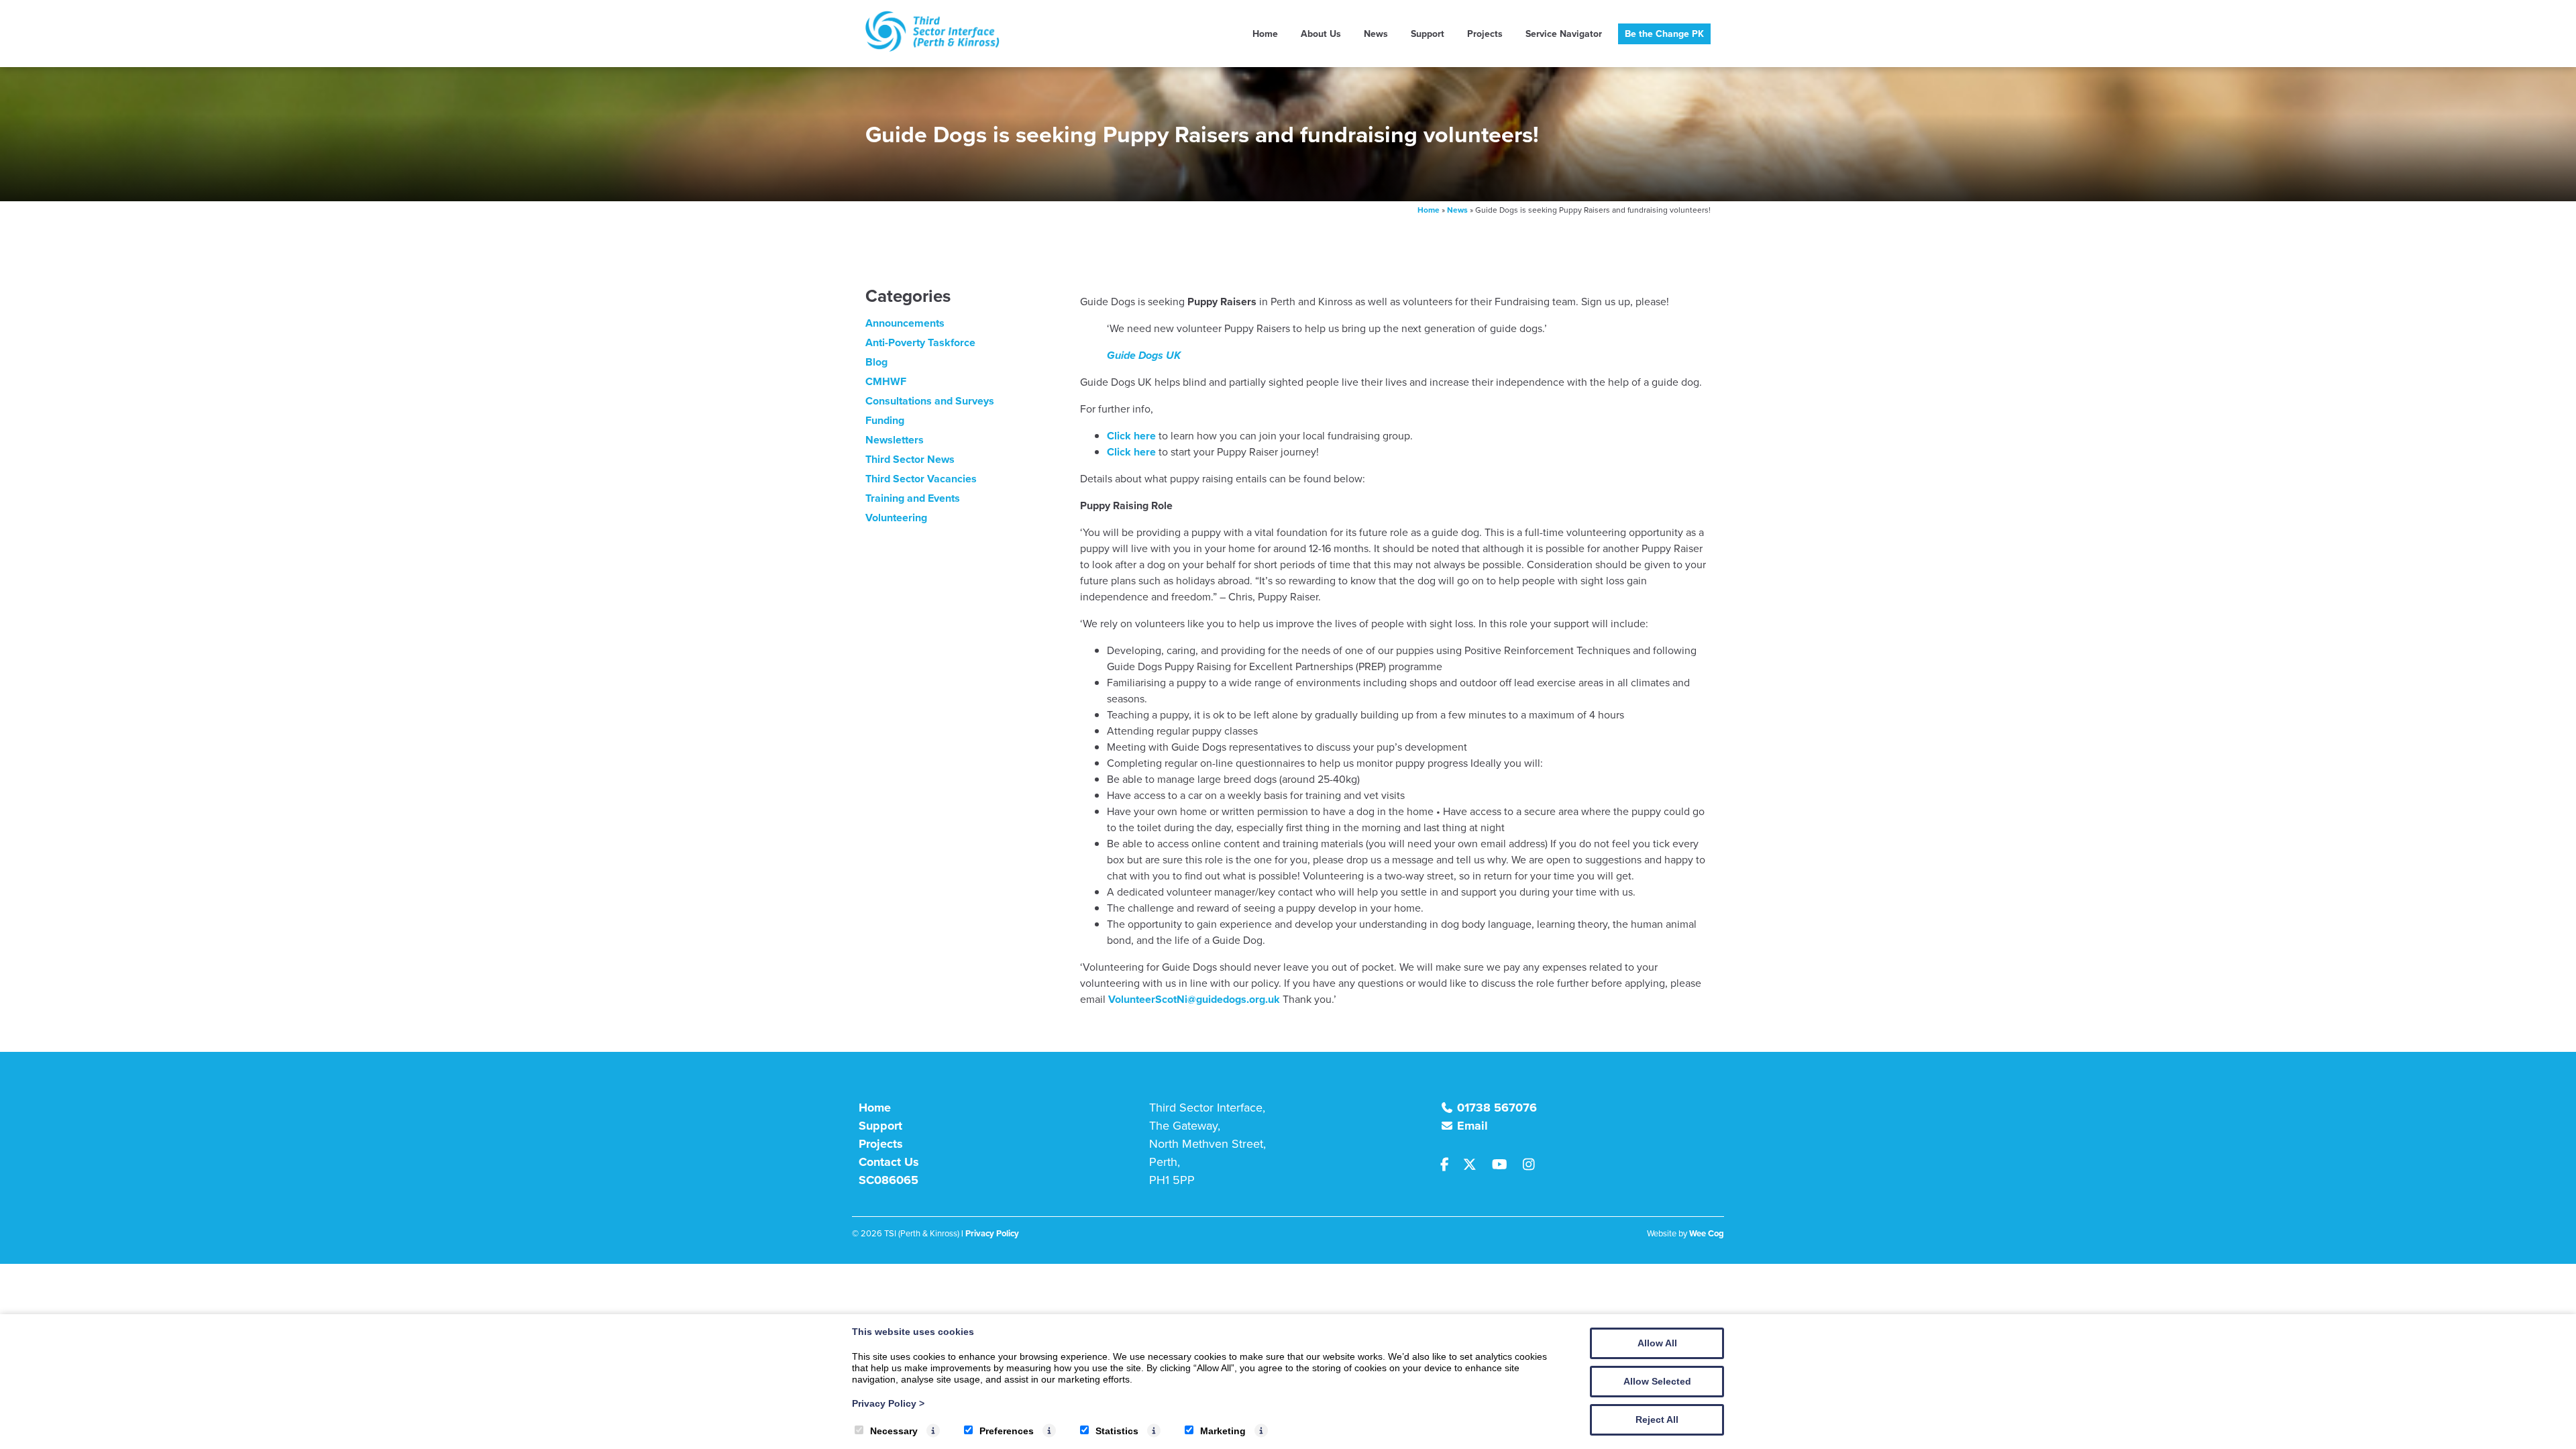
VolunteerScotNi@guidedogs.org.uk (1194, 999)
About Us (1321, 34)
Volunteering (896, 518)
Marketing (1223, 1431)
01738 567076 (1497, 1108)
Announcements (905, 323)
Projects (1485, 34)
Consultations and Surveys (930, 401)
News (1376, 34)
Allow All (1657, 1343)
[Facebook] (1450, 1165)
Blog (876, 362)
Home (1265, 34)
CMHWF (886, 381)
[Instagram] (1533, 1165)
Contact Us (889, 1162)
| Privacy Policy (990, 1233)
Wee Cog (1707, 1233)
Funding (885, 420)
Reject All (1657, 1419)
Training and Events (913, 498)
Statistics (1117, 1431)
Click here (1131, 436)
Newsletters (895, 440)
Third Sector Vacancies (921, 479)
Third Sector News (910, 459)
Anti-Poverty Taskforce (920, 342)
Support (1428, 34)
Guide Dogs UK (1144, 355)
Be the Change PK (1664, 34)
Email (1472, 1126)
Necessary (894, 1431)
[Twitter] (1475, 1165)
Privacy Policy (888, 1403)
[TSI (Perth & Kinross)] (932, 48)
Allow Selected (1657, 1381)
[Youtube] (1505, 1165)
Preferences (1007, 1431)
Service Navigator (1564, 34)
